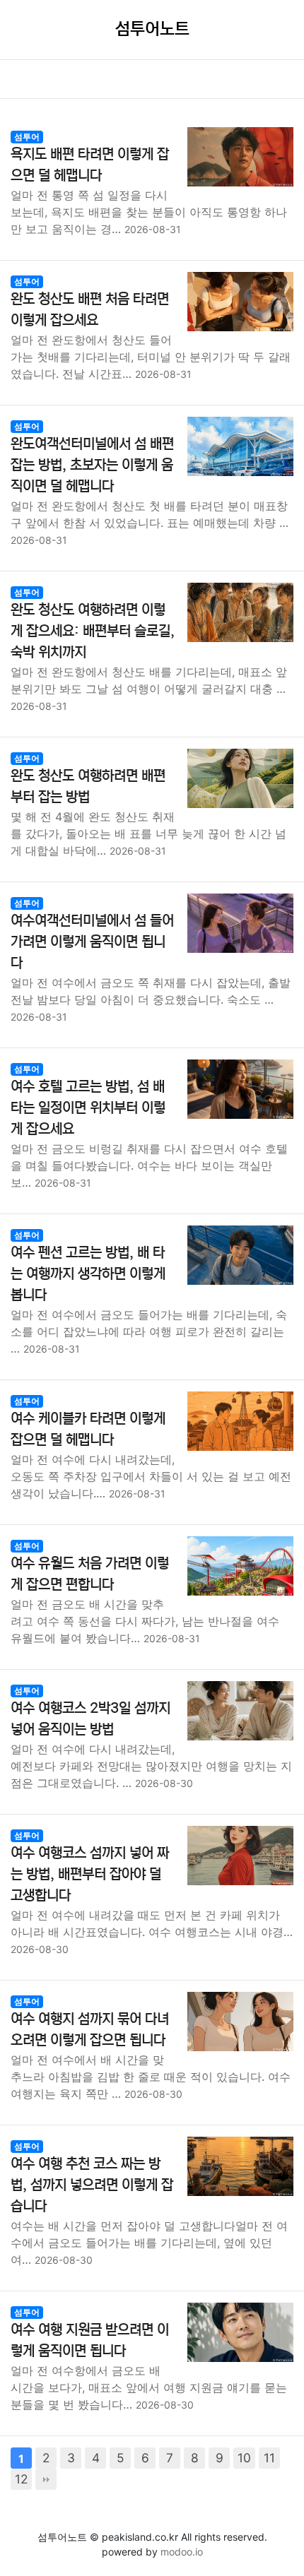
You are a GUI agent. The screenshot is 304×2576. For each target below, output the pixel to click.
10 (244, 2458)
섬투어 (27, 137)
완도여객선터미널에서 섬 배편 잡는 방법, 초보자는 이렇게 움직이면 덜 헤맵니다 (92, 465)
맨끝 (46, 2479)
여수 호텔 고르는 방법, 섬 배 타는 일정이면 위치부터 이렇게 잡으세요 (88, 1108)
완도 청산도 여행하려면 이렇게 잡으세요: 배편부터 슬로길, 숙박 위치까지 (93, 631)
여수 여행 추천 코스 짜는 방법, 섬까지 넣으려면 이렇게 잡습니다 (92, 2185)
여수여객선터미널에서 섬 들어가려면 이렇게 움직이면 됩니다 (92, 942)
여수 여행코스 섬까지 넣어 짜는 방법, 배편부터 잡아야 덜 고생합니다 (90, 1874)
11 (269, 2458)
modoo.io (182, 2552)
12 (21, 2479)
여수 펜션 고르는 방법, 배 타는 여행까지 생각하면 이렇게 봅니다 (88, 1274)
